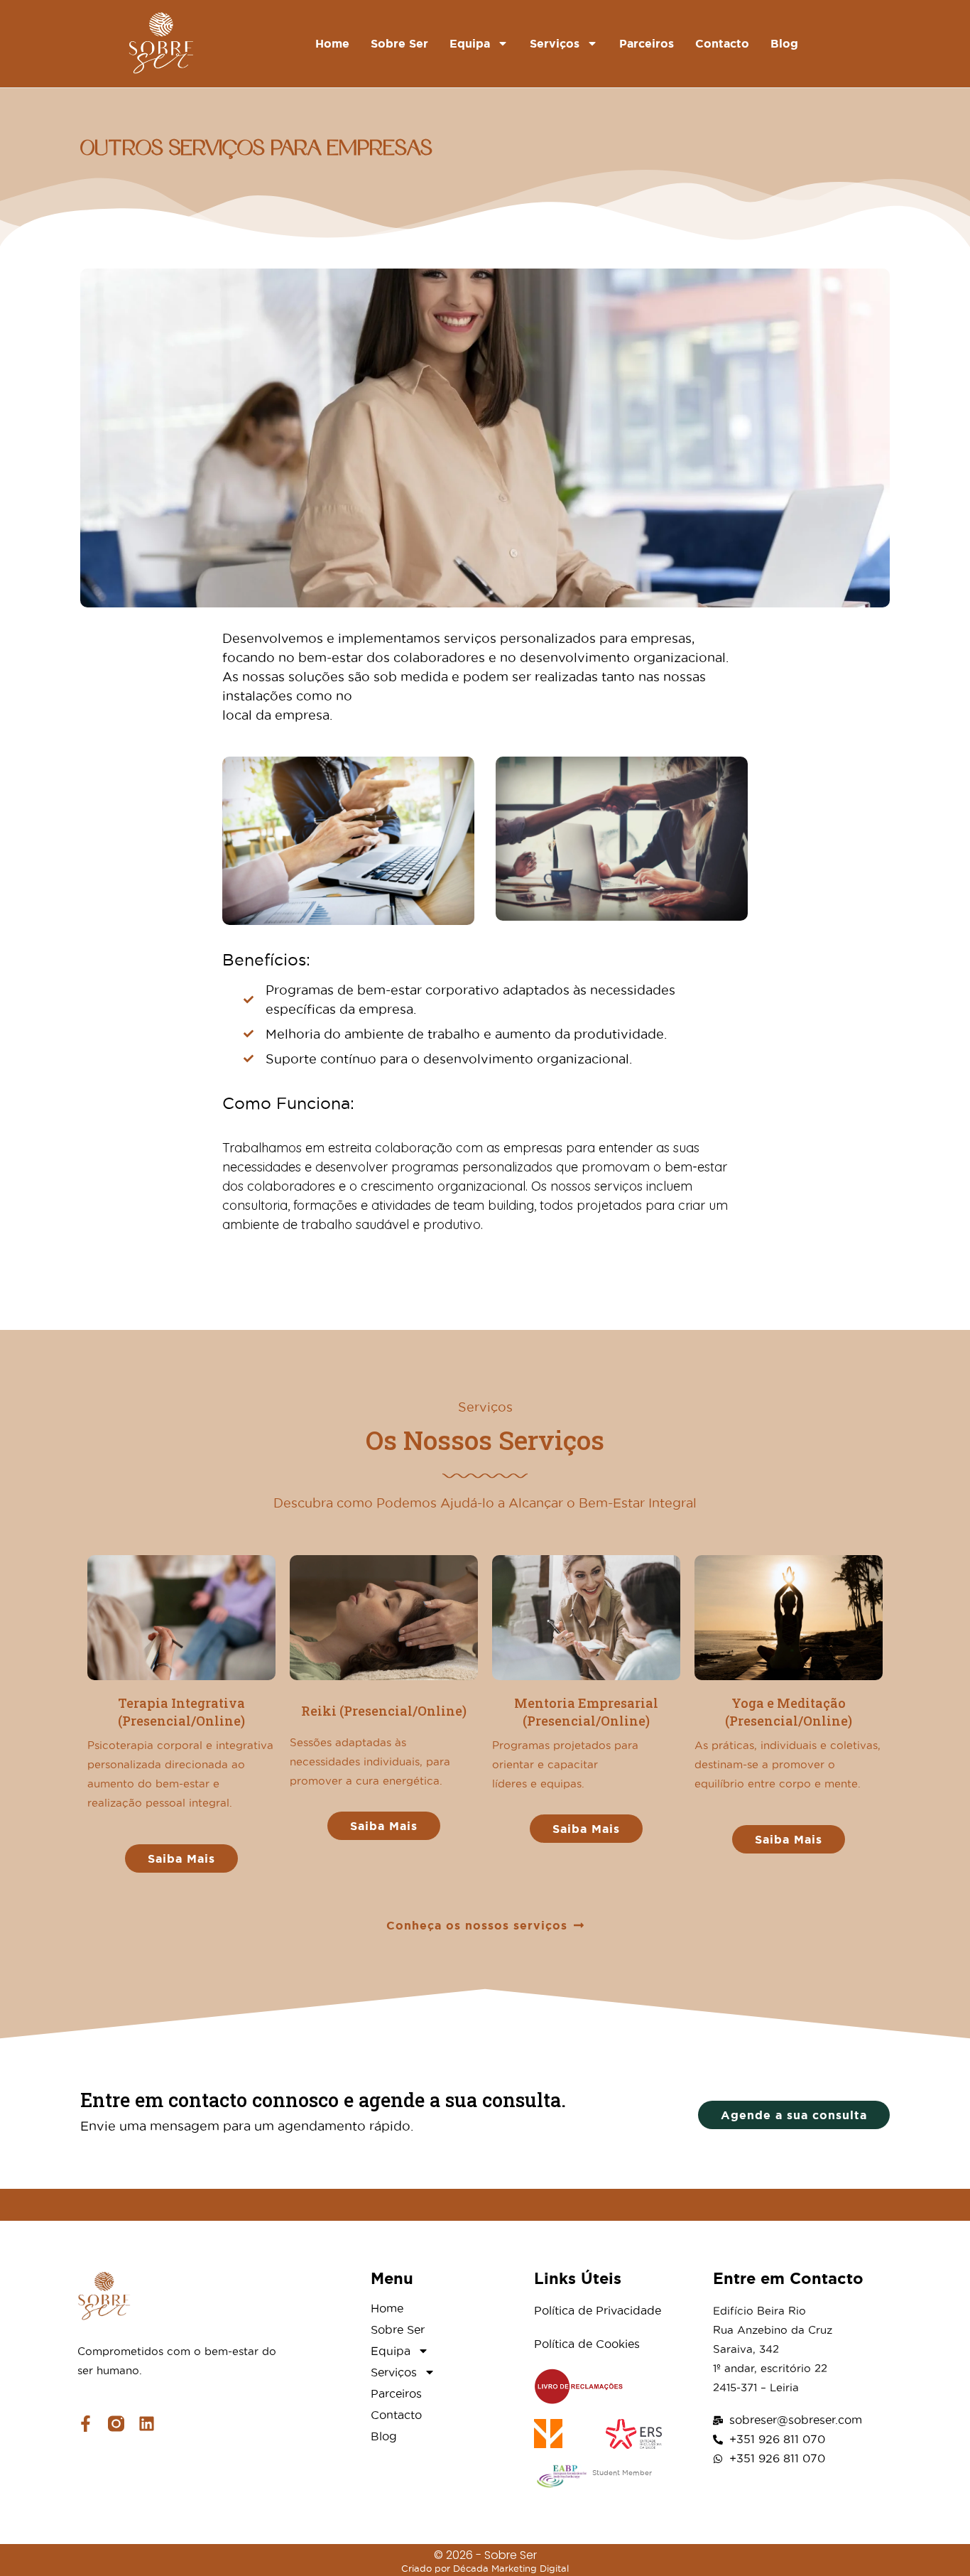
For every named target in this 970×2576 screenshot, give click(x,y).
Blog (784, 43)
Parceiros (647, 43)
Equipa (470, 43)
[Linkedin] (147, 2424)
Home (332, 43)
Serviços (555, 43)
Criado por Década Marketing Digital (485, 2568)
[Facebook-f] (86, 2424)
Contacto (722, 43)
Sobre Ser (399, 43)
